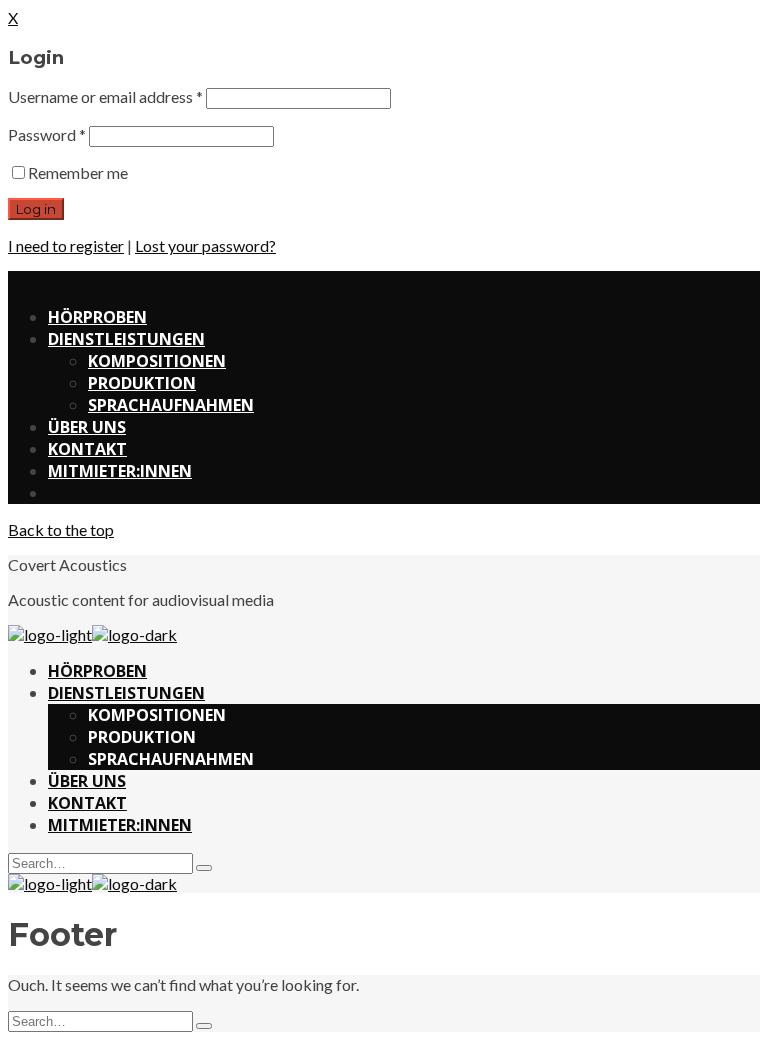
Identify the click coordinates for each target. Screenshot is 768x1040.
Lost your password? (205, 245)
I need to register (66, 245)
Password (47, 134)
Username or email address (105, 96)
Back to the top (61, 529)
